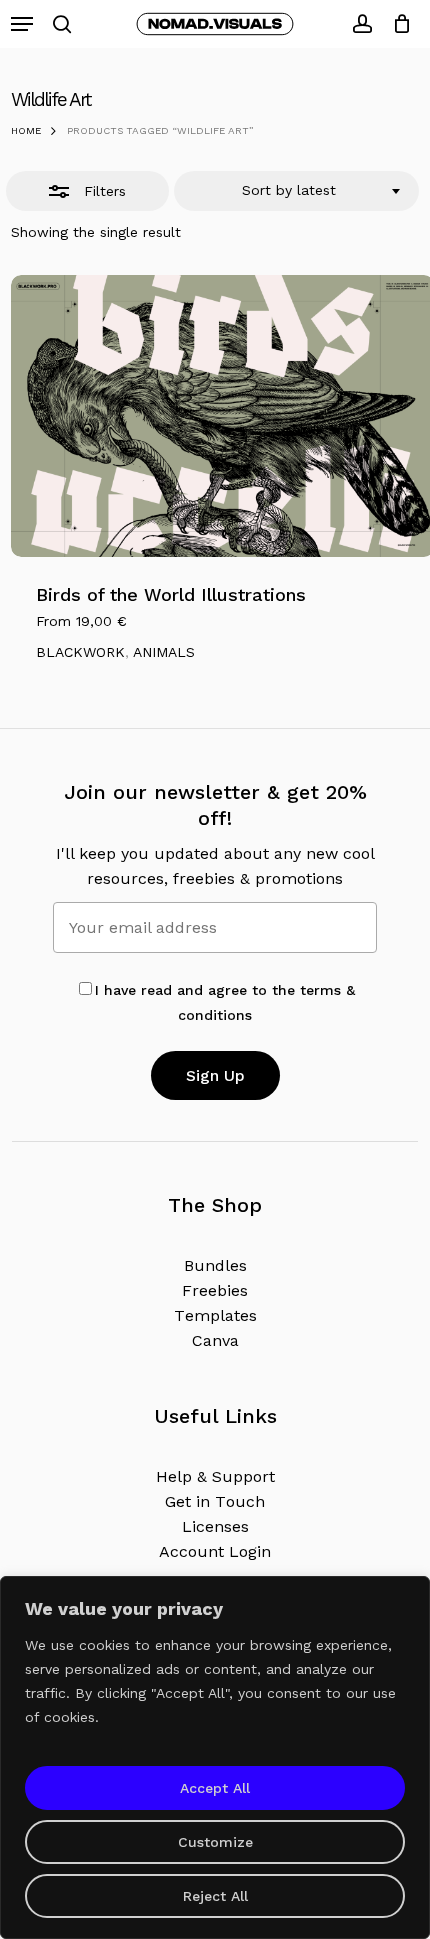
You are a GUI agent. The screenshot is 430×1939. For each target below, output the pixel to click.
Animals (164, 652)
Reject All (215, 1896)
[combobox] (296, 191)
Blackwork (80, 652)
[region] (215, 1757)
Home (26, 130)
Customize (215, 1842)
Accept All (215, 1788)
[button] (22, 24)
